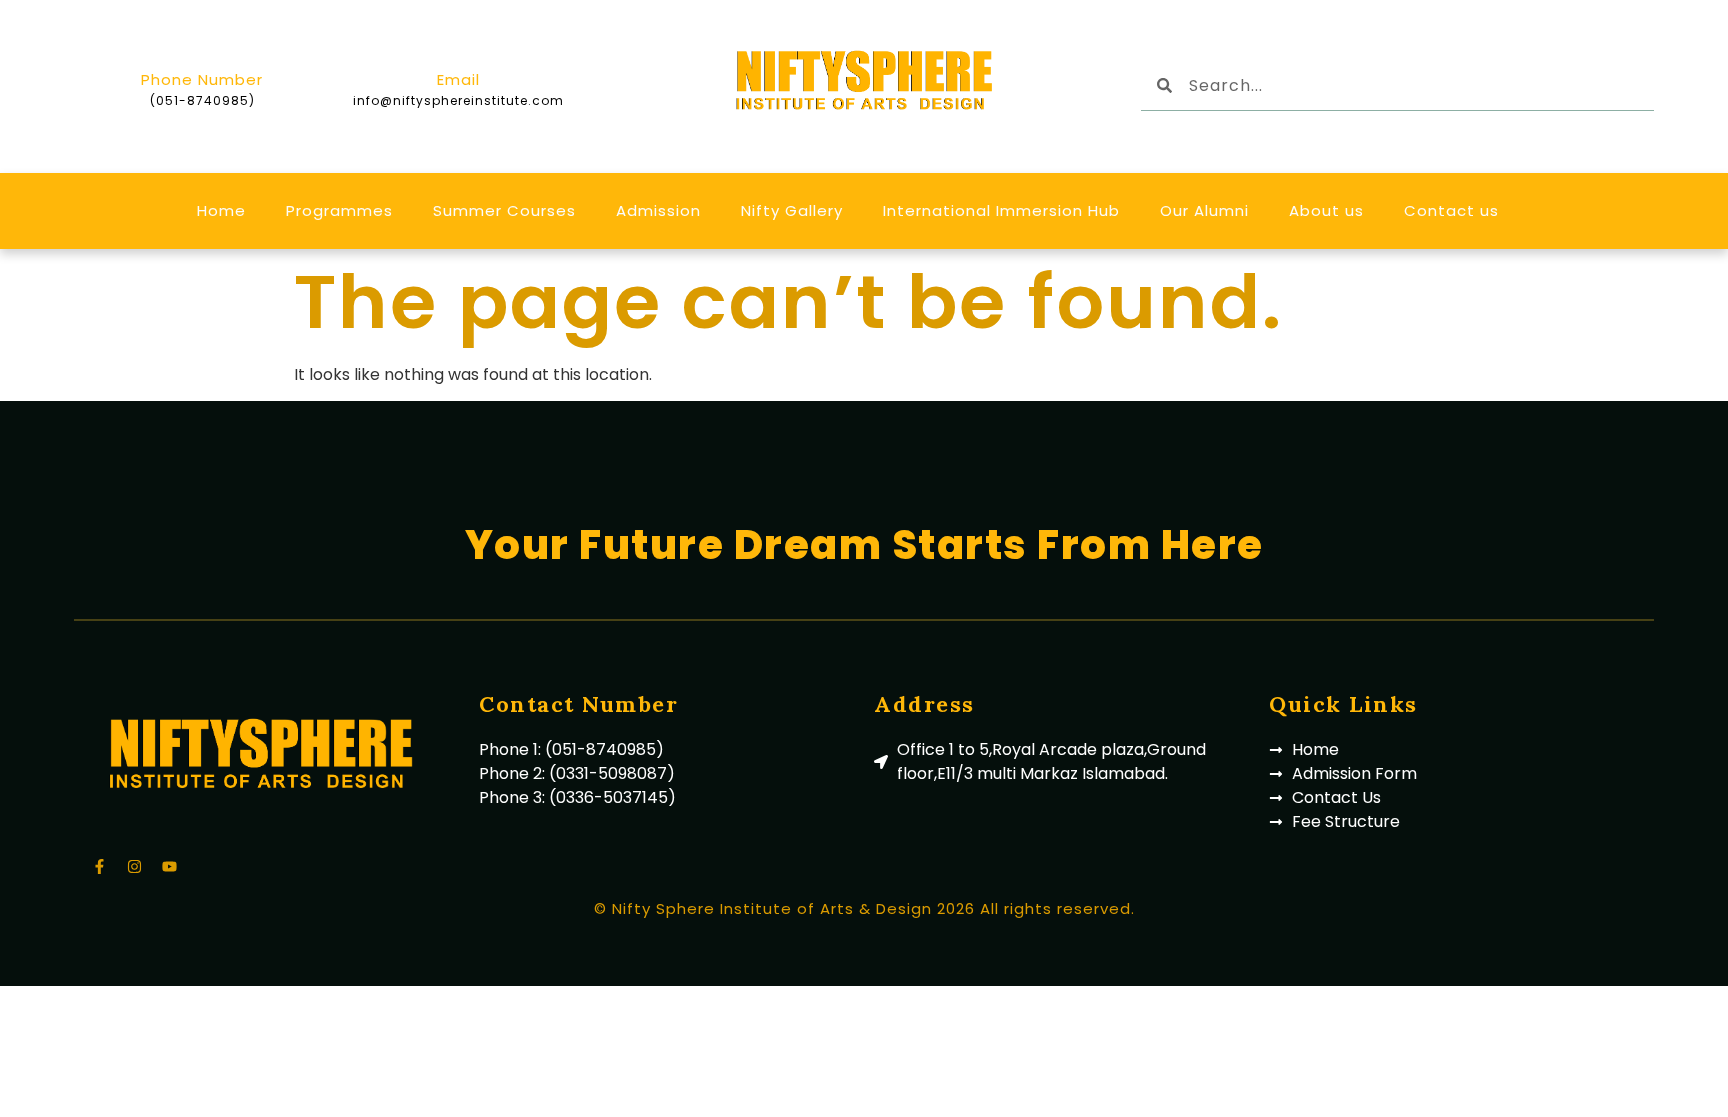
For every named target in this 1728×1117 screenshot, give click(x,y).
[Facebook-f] (99, 866)
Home (221, 210)
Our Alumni (1204, 210)
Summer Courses (504, 210)
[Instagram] (134, 866)
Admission (658, 210)
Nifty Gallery (792, 210)
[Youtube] (169, 866)
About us (1326, 210)
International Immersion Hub (1001, 210)
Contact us (1451, 210)
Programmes (339, 210)
